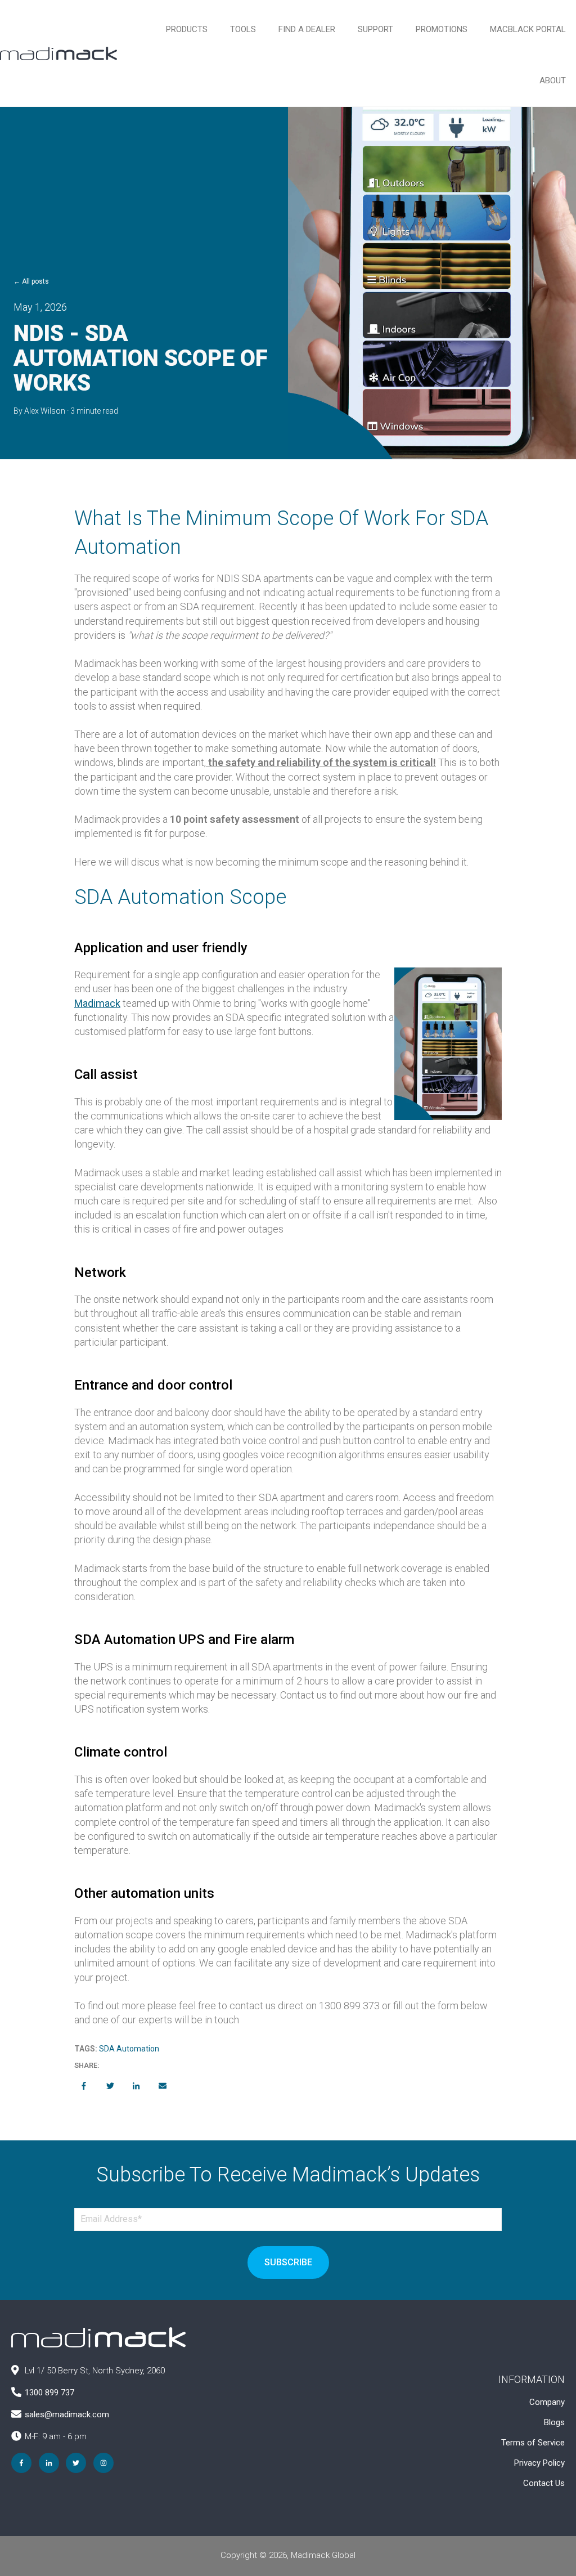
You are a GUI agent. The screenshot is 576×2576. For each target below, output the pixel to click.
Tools (243, 29)
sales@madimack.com (67, 2414)
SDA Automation (129, 2049)
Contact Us (544, 2483)
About (553, 80)
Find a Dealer (307, 29)
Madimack (97, 1003)
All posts (35, 281)
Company (547, 2402)
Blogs (554, 2422)
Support (375, 29)
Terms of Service (533, 2443)
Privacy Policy (539, 2463)
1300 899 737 (49, 2393)
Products (187, 29)
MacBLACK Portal (528, 29)
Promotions (442, 29)
